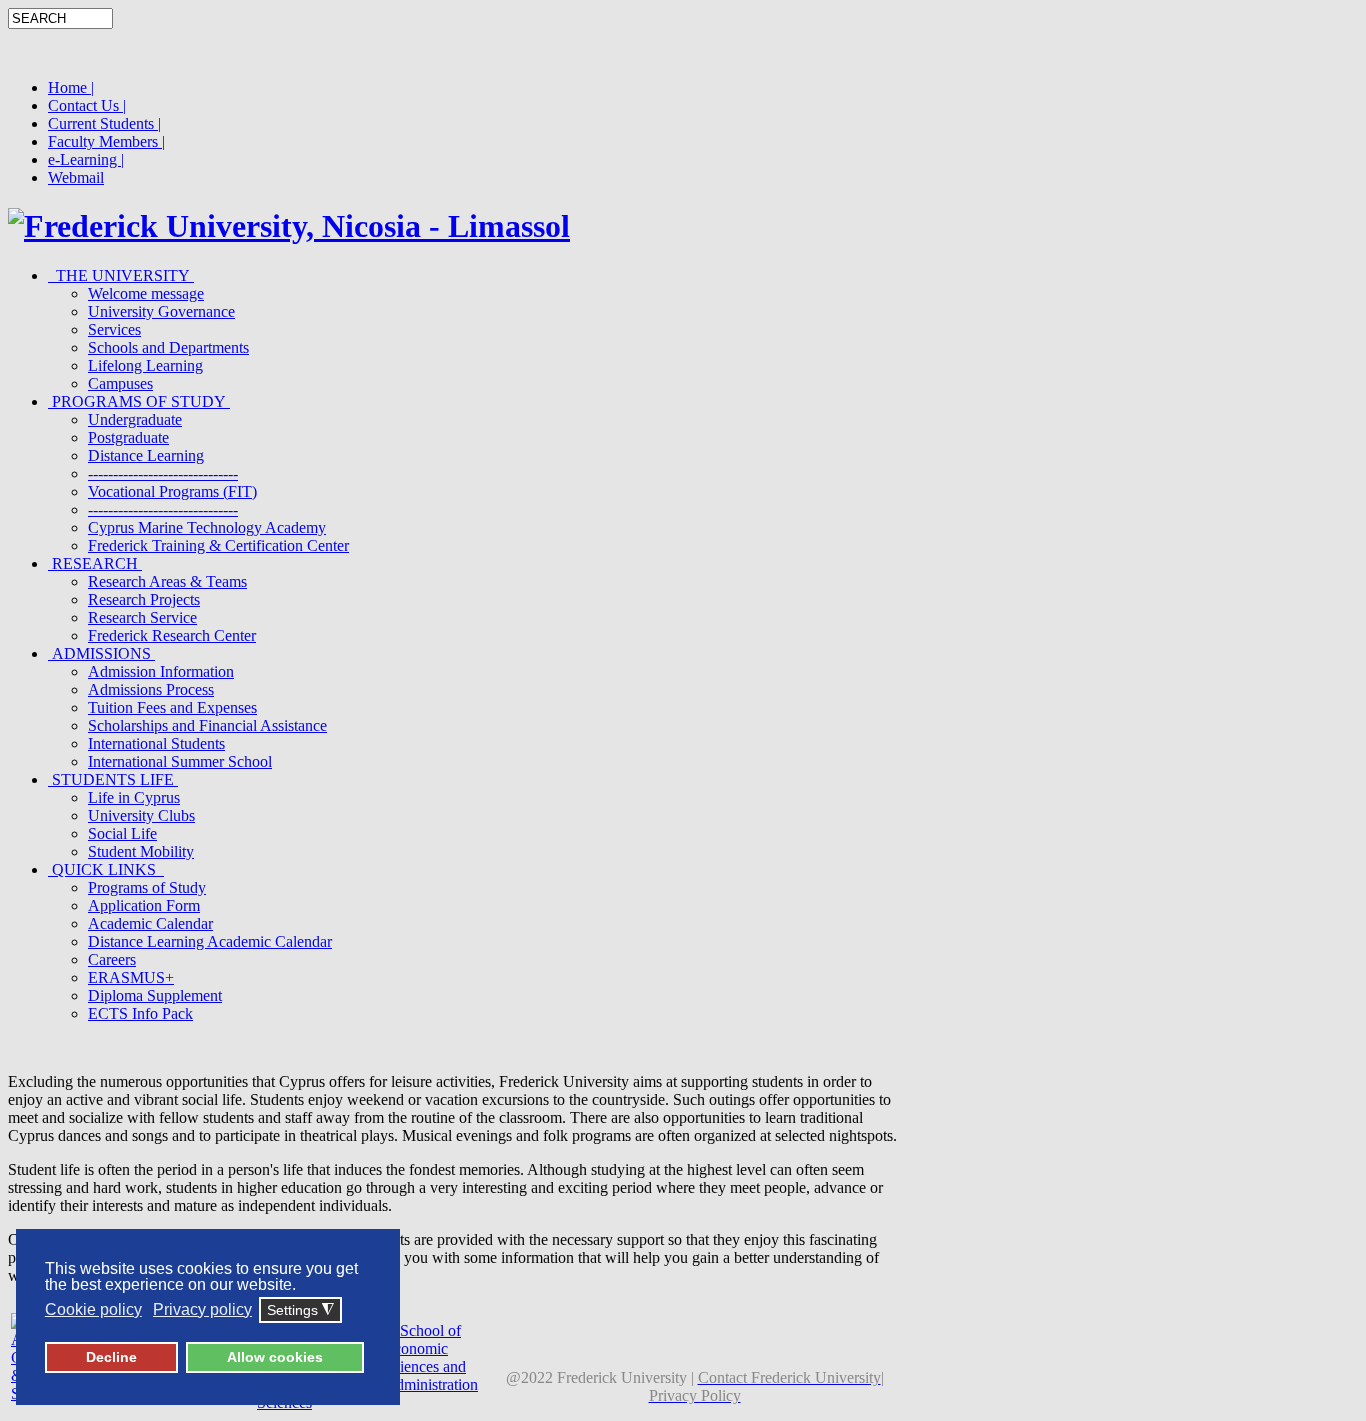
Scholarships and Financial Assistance (207, 725)
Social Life (122, 833)
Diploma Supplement (155, 995)
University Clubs (141, 815)
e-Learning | (86, 159)
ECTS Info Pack (140, 1013)
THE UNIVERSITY (121, 275)
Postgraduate (128, 437)
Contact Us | (87, 105)
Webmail (76, 177)
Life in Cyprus (134, 797)
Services (114, 329)
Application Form (144, 905)
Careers (112, 959)
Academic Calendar (150, 923)
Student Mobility (141, 851)
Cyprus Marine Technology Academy (207, 527)
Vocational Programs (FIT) (172, 491)
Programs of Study (147, 887)
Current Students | (104, 123)
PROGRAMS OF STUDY (139, 401)
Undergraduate (135, 419)
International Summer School (180, 761)
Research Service (142, 617)
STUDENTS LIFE (113, 779)
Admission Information (161, 671)
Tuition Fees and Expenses (172, 707)
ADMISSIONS (101, 653)
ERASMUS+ (131, 977)
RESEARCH (95, 563)
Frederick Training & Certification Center (218, 545)
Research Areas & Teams (167, 581)
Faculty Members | (106, 141)
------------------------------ (163, 473)
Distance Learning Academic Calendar (210, 941)
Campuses (120, 383)
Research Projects (144, 599)
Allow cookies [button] (275, 1357)
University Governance (161, 311)
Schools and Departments (168, 347)
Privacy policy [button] (202, 1309)
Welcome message (146, 293)
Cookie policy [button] (93, 1309)
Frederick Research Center (172, 635)
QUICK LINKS (106, 869)
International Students (156, 743)
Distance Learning (146, 455)
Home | (71, 87)
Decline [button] (111, 1357)
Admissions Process (151, 689)
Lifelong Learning (145, 365)
